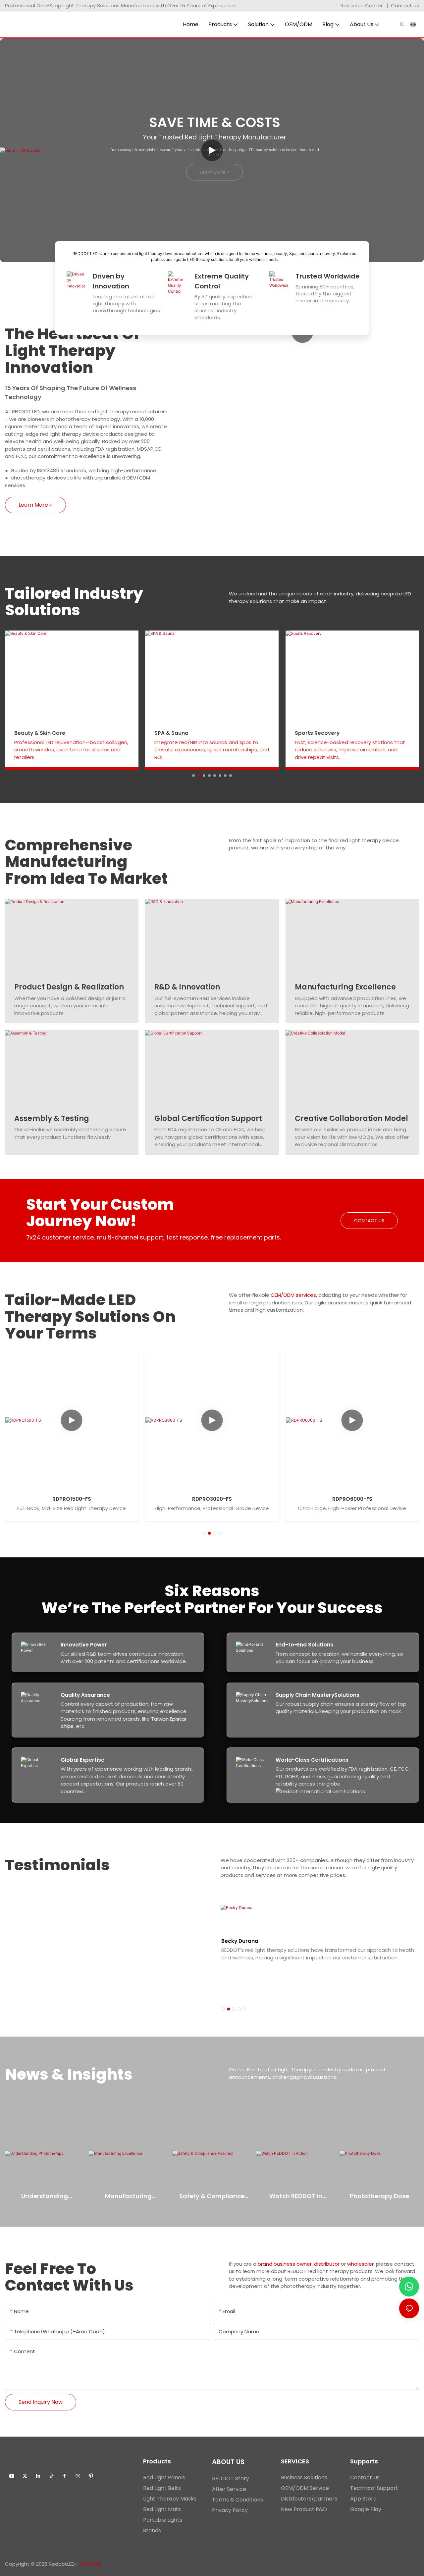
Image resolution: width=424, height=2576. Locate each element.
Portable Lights (163, 2520)
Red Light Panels (164, 2477)
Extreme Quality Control (222, 281)
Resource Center (362, 5)
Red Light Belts (162, 2488)
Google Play (366, 2509)
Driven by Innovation (111, 281)
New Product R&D (304, 2509)
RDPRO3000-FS (212, 1499)
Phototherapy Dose (379, 2196)
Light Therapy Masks (170, 2499)
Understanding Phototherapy (45, 2196)
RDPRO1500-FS (72, 1499)
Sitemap (90, 2564)
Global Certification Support (208, 1118)
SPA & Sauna (171, 733)
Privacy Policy (230, 2510)
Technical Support (374, 2488)
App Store (363, 2499)
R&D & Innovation (187, 987)
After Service (229, 2489)
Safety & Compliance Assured (212, 2196)
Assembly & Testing (52, 1118)
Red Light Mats (162, 2509)
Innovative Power (84, 1645)
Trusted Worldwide (328, 276)
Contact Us (365, 2477)
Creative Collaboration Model (351, 1118)
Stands (152, 2530)
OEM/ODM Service (305, 2488)
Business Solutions (304, 2477)
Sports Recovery (317, 733)
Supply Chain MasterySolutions (318, 1695)
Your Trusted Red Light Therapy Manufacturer (214, 137)
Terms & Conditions (238, 2500)
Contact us (405, 5)
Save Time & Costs (215, 122)
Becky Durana (240, 1941)
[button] (193, 776)
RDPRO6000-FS (352, 1499)
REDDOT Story (231, 2478)
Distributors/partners (309, 2499)
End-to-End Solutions (304, 1645)
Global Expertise (82, 1760)
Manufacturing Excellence (345, 987)
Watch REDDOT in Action (296, 2196)
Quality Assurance (85, 1695)
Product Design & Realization (69, 987)
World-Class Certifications (312, 1760)
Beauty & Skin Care (40, 733)
